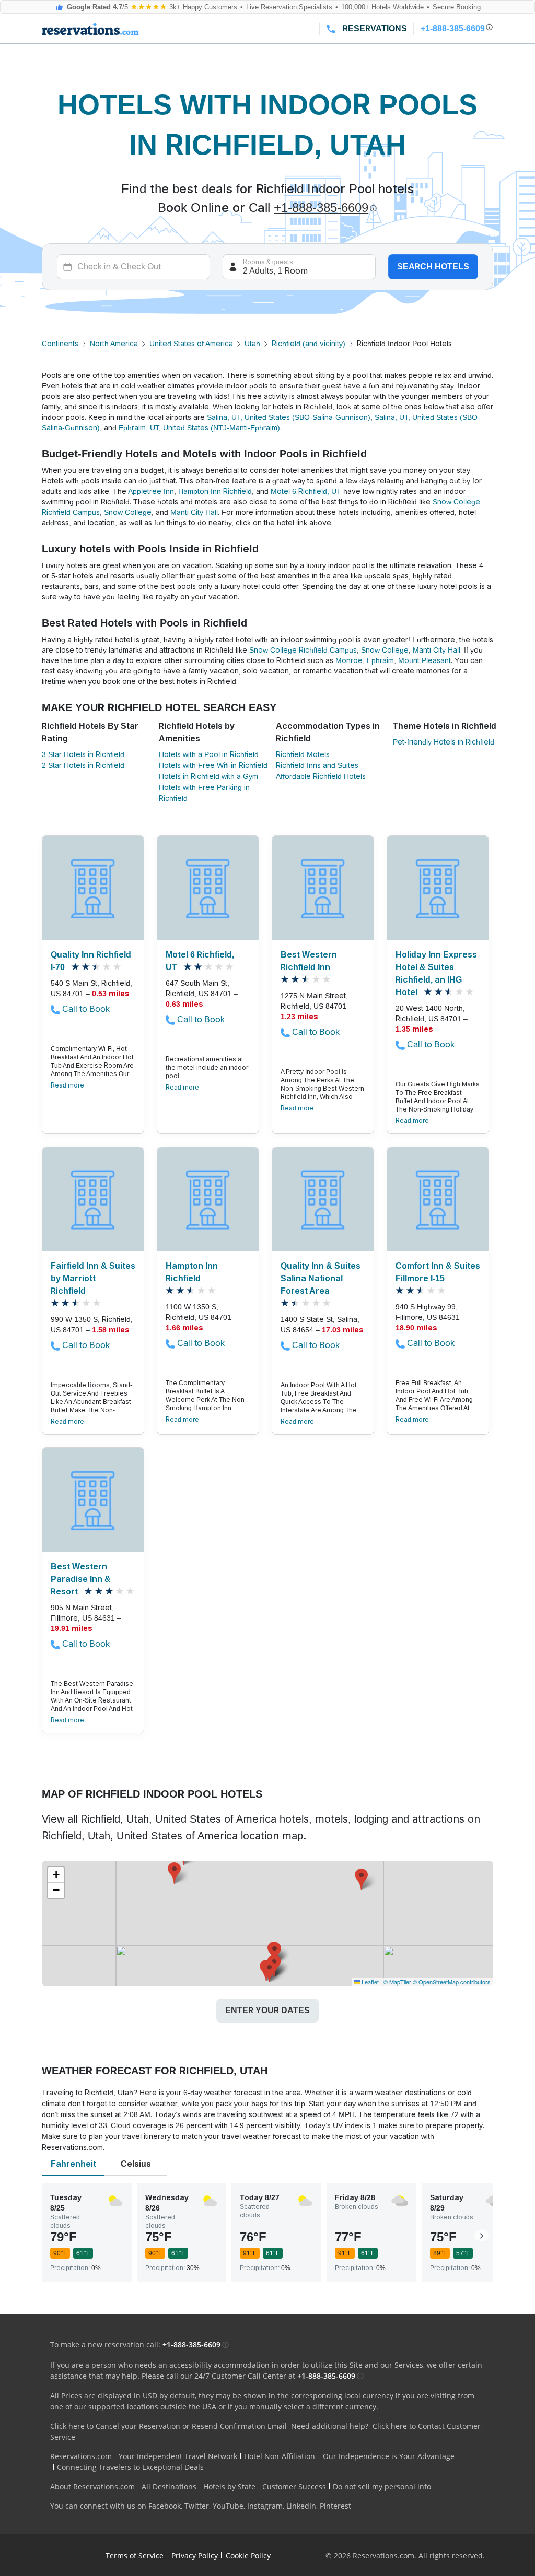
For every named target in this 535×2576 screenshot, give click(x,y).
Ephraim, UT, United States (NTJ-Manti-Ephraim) (199, 428)
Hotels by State (229, 2486)
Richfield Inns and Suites (317, 765)
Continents (60, 344)
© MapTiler (397, 1982)
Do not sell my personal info (382, 2486)
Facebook (165, 2506)
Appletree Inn (151, 491)
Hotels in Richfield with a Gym (208, 776)
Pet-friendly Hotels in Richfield (444, 742)
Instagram (265, 2506)
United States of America (191, 344)
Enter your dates (267, 2010)
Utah (252, 344)
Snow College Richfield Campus (303, 650)
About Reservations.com (92, 2486)
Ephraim (380, 660)
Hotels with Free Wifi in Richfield (213, 765)
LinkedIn (301, 2506)
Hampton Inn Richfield (215, 491)
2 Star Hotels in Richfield (83, 765)
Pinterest (335, 2506)
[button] (275, 1953)
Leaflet (369, 1982)
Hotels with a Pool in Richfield (209, 754)
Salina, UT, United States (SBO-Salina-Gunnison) (289, 417)
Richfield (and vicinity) (309, 344)
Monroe (349, 660)
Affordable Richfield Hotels (321, 776)
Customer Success (294, 2486)
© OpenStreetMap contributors (452, 1982)
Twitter (197, 2506)
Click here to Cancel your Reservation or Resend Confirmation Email (168, 2426)
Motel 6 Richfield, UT (306, 491)
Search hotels (433, 267)
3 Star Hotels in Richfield (83, 754)
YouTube (228, 2506)
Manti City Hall (194, 512)
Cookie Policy (248, 2555)
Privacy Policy (195, 2555)
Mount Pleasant (424, 660)
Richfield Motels (303, 754)
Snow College (128, 512)
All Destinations (169, 2486)
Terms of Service (135, 2555)
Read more (67, 1085)
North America (114, 344)
